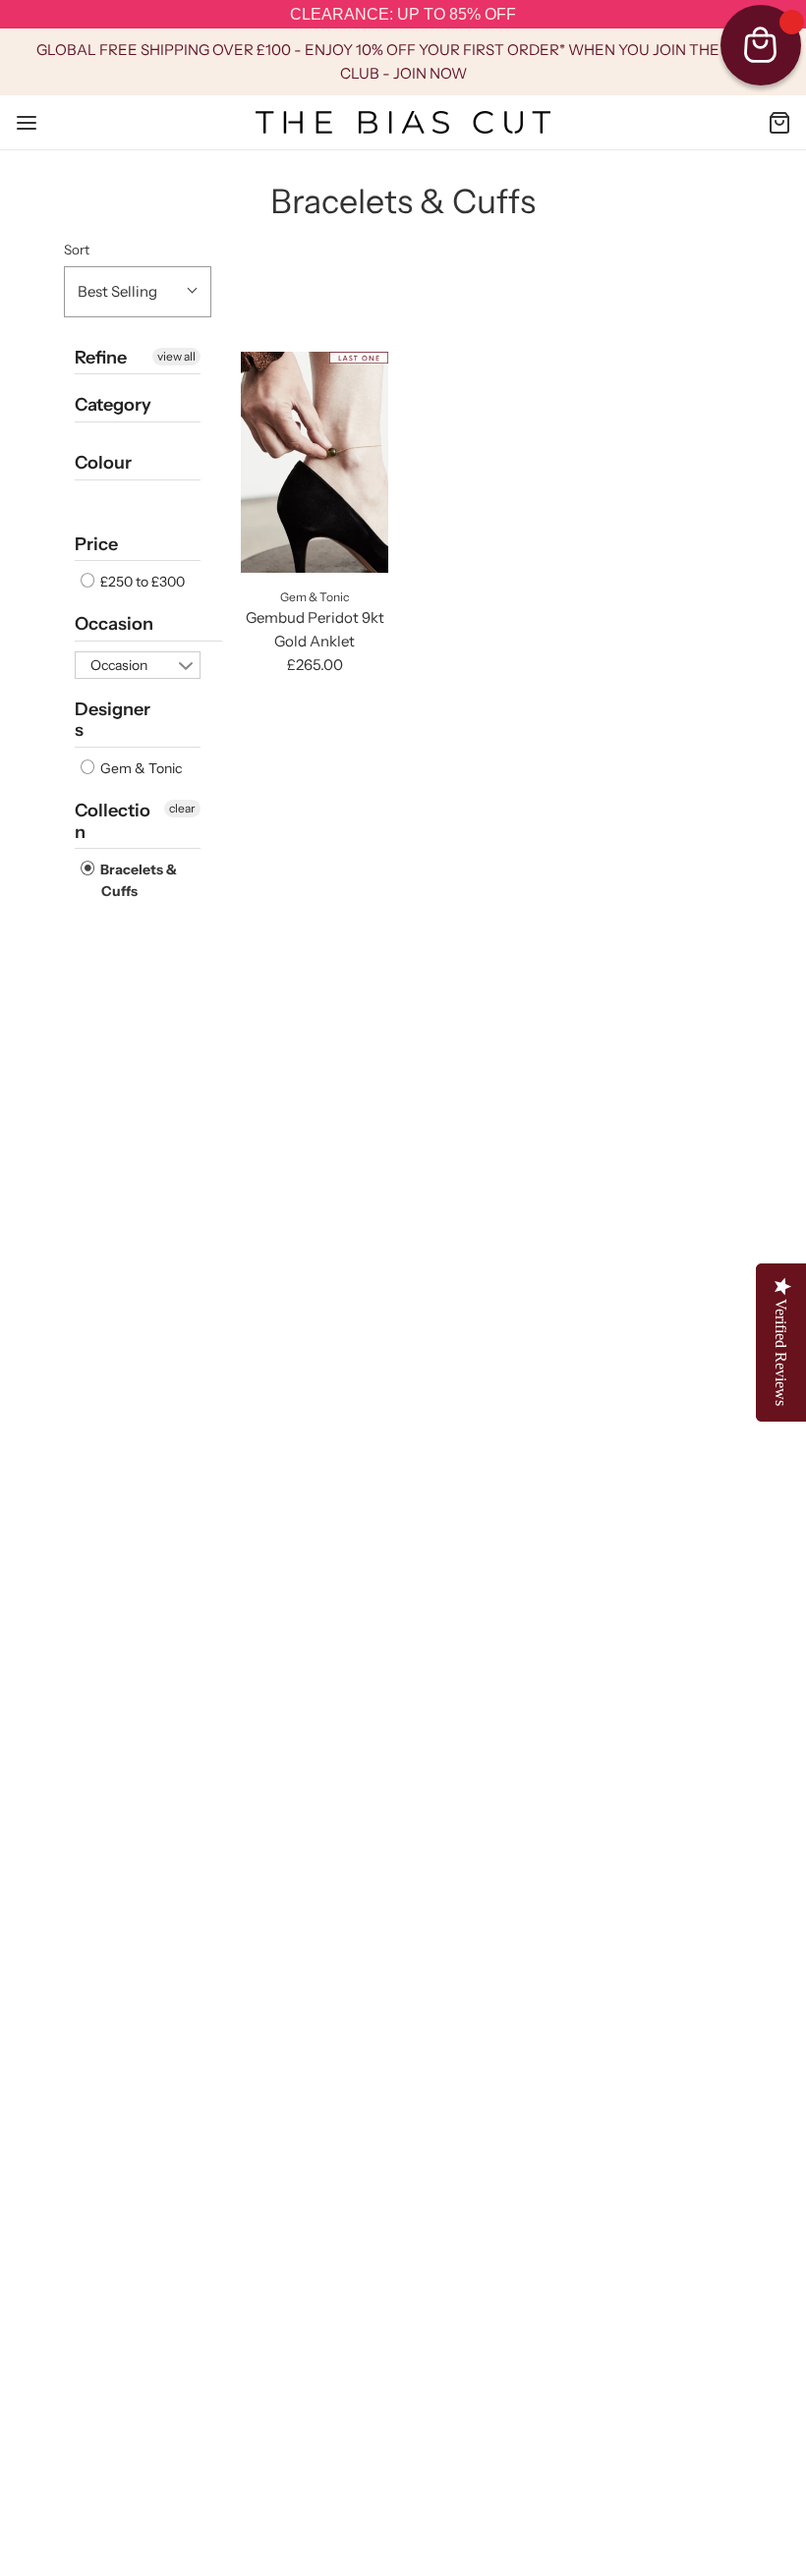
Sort (77, 250)
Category (113, 405)
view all (176, 356)
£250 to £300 (141, 582)
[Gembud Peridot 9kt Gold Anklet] (315, 462)
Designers (113, 720)
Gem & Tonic (140, 768)
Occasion (114, 624)
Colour (103, 463)
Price (96, 544)
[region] (403, 15)
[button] (138, 292)
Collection (113, 821)
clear (182, 808)
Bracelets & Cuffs (137, 880)
